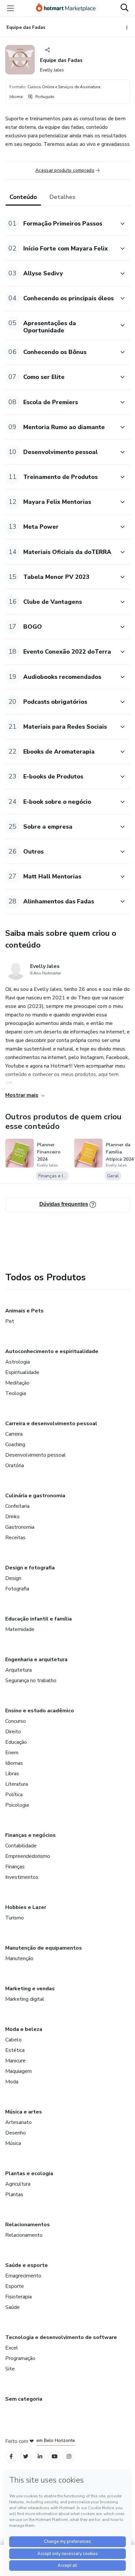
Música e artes (24, 2112)
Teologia (16, 1393)
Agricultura (18, 2184)
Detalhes (62, 197)
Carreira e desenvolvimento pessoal (51, 1424)
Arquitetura (19, 1670)
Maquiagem (19, 2071)
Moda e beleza (24, 2029)
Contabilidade (21, 1846)
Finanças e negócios (30, 1835)
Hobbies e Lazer (26, 1907)
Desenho (16, 2133)
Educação (16, 1742)
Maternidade (20, 1629)
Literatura (17, 1784)
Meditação (17, 1383)
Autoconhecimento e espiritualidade (52, 1351)
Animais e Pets (24, 1311)
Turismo (15, 1918)
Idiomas (14, 1763)
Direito (13, 1732)
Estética (15, 2050)
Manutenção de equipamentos (44, 1948)
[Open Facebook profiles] (11, 2457)
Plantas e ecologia (29, 2173)
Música (13, 2143)
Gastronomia (20, 1527)
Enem (12, 1753)
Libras (12, 1774)
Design (13, 1578)
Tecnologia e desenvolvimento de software (61, 2337)
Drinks (12, 1517)
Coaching (15, 1445)
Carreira (14, 1434)
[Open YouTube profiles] (55, 2457)
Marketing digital (25, 1999)
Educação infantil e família (39, 1619)
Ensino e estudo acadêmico (40, 1711)
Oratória (15, 1465)
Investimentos (22, 1877)
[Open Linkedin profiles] (40, 2457)
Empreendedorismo (28, 1856)
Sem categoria (24, 2399)
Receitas (15, 1538)
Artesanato (19, 2122)
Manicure (15, 2061)
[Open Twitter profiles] (26, 2457)
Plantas (14, 2194)
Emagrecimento (23, 2276)
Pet (10, 1321)
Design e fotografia (30, 1568)
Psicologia (17, 1805)
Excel (12, 2348)
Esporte (15, 2286)
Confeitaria (17, 1506)
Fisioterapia (19, 2297)
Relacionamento (24, 2235)
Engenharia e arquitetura (36, 1660)
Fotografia (17, 1589)
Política (14, 1795)
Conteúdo (23, 197)
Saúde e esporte (27, 2265)
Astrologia (18, 1362)
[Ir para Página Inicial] (66, 8)
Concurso (16, 1721)
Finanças (15, 1867)
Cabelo (13, 2040)
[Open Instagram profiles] (69, 2457)
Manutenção (19, 1958)
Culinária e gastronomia (35, 1496)
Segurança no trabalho (31, 1681)
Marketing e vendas (30, 1989)
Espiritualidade (22, 1372)
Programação (20, 2358)
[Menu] (10, 8)
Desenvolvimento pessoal (36, 1455)
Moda (12, 2082)
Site (10, 2369)
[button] (60, 223)
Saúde (12, 2307)
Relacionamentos (28, 2225)
